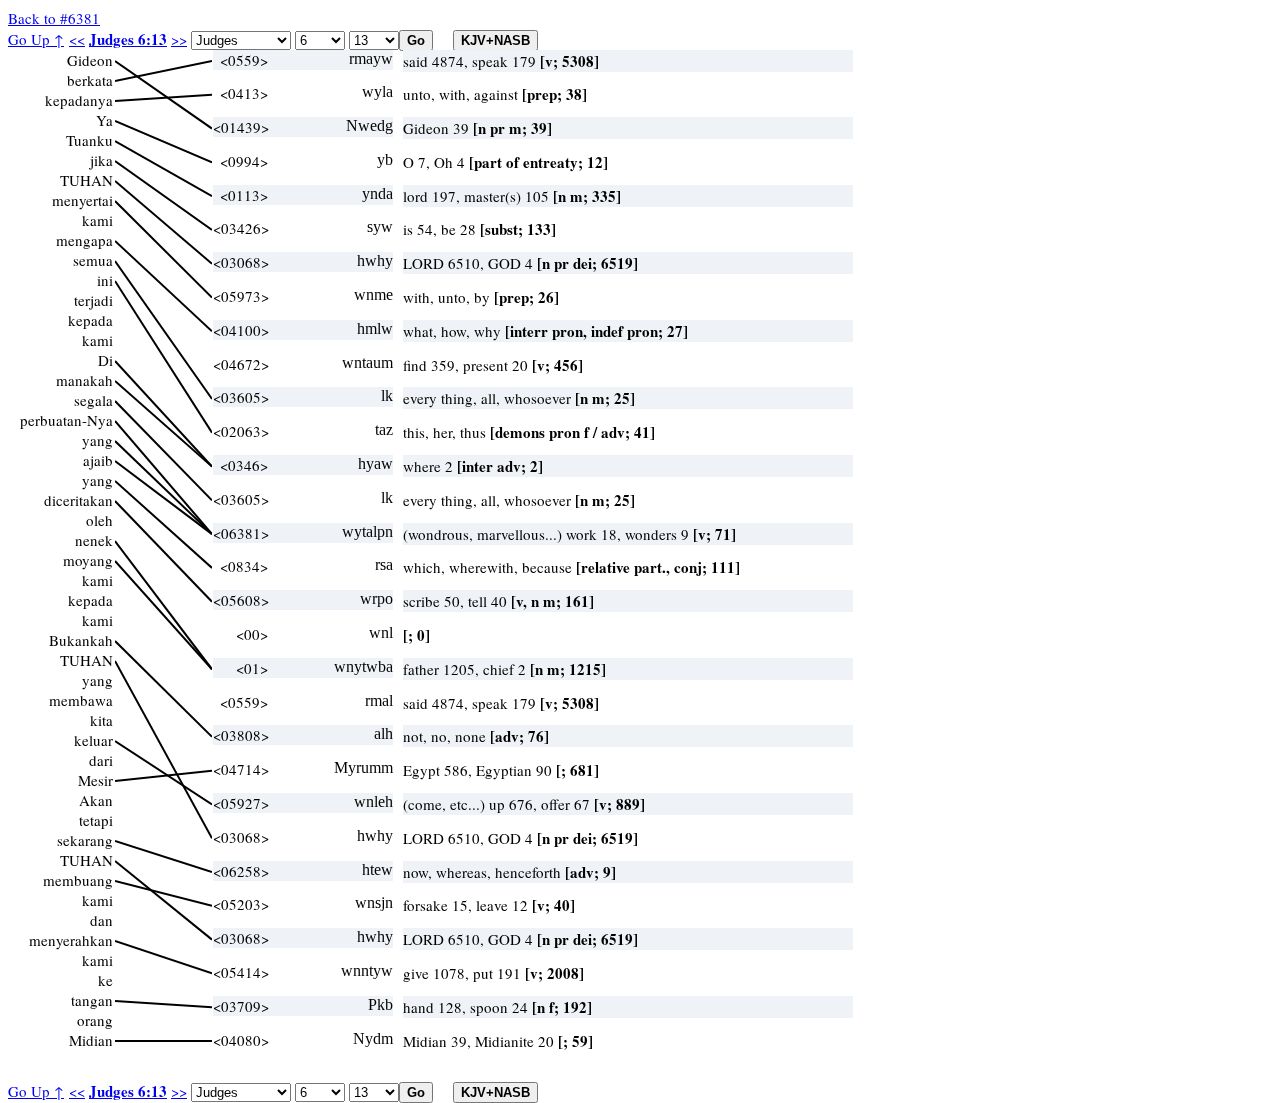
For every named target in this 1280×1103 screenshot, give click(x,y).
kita (101, 720)
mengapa (84, 240)
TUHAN (86, 180)
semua (93, 260)
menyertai (82, 200)
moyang (88, 560)
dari (101, 760)
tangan (92, 1000)
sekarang (85, 840)
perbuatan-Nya (66, 420)
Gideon (90, 60)
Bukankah (81, 640)
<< (77, 39)
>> (179, 39)
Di (105, 360)
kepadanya (79, 100)
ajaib (98, 460)
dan (101, 920)
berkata (90, 80)
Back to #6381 (54, 18)
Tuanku (89, 140)
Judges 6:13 (128, 39)
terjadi (93, 300)
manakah (84, 380)
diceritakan (78, 500)
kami (97, 220)
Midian (91, 1040)
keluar (93, 740)
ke (105, 980)
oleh (99, 520)
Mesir (95, 780)
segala (93, 400)
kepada (90, 320)
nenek (94, 540)
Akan (96, 800)
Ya (104, 120)
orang (95, 1020)
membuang (78, 880)
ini (105, 280)
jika (101, 160)
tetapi (96, 820)
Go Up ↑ (36, 39)
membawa (81, 700)
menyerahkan (71, 940)
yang (97, 440)
